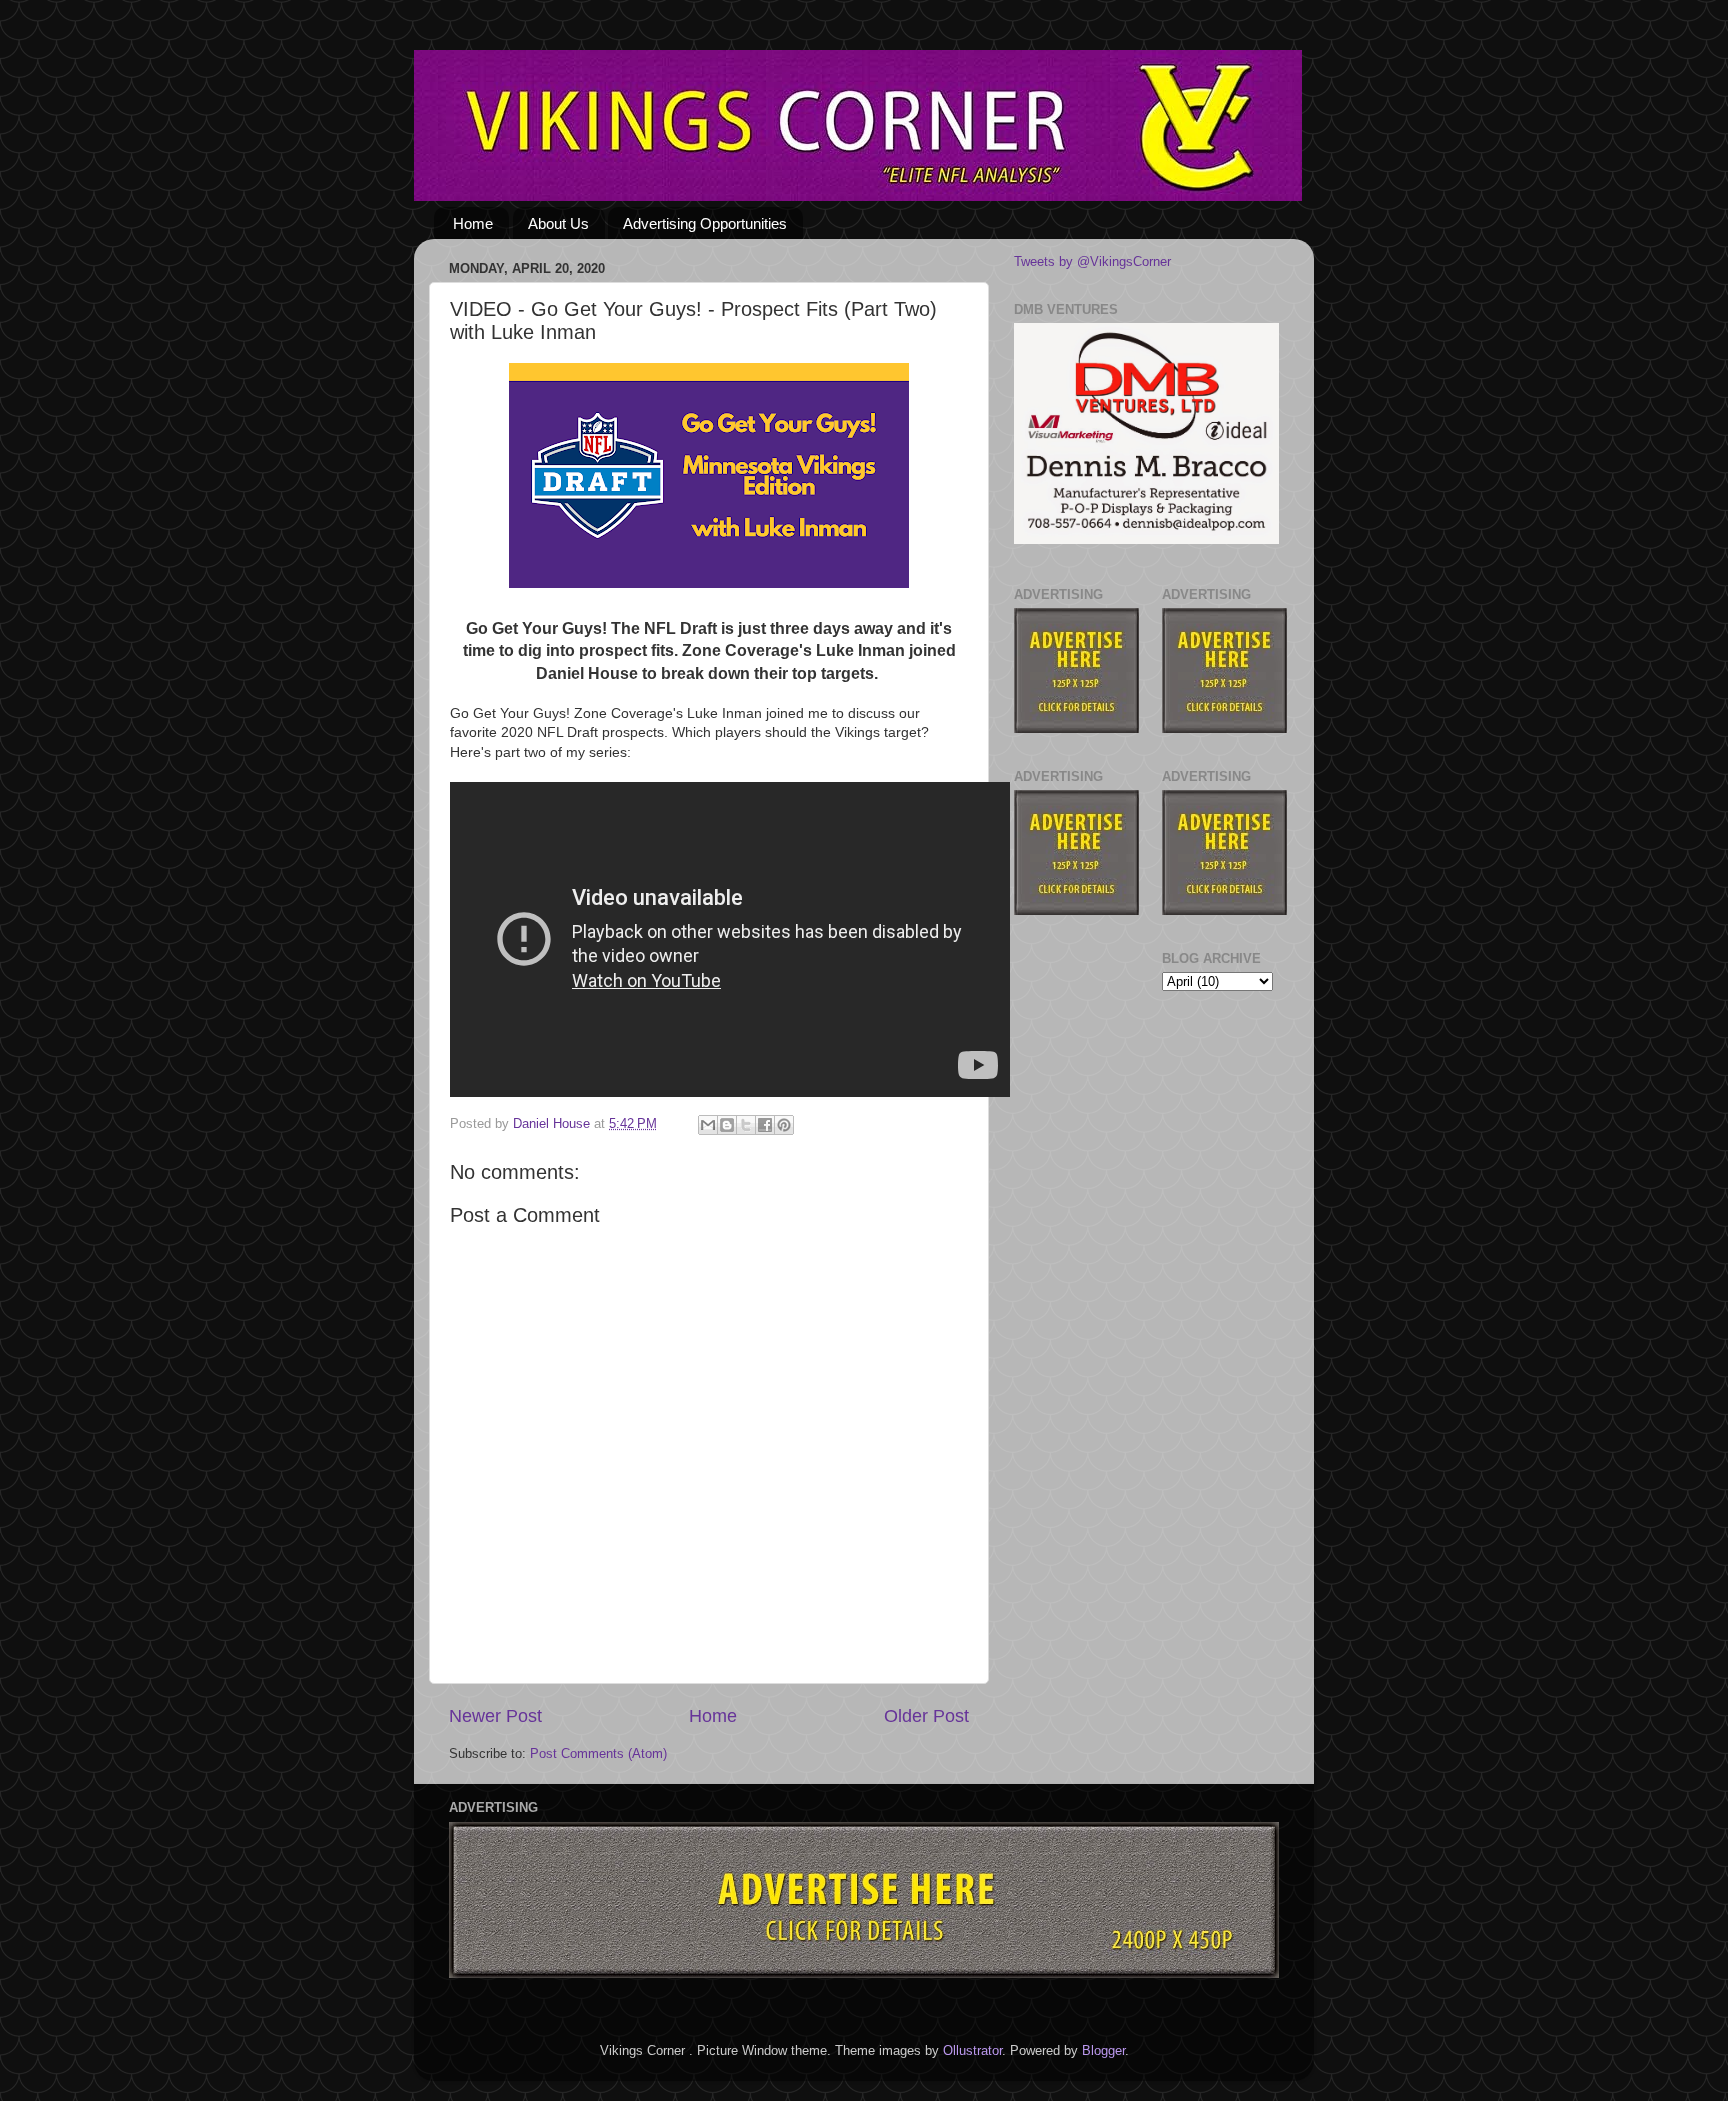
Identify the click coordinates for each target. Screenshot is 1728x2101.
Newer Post (495, 1716)
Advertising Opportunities (705, 223)
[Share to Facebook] (765, 1125)
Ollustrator (972, 2051)
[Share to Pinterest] (784, 1125)
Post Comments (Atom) (598, 1754)
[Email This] (708, 1125)
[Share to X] (746, 1125)
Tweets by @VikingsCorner (1092, 262)
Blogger (1103, 2051)
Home (473, 223)
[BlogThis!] (727, 1125)
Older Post (926, 1716)
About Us (558, 223)
